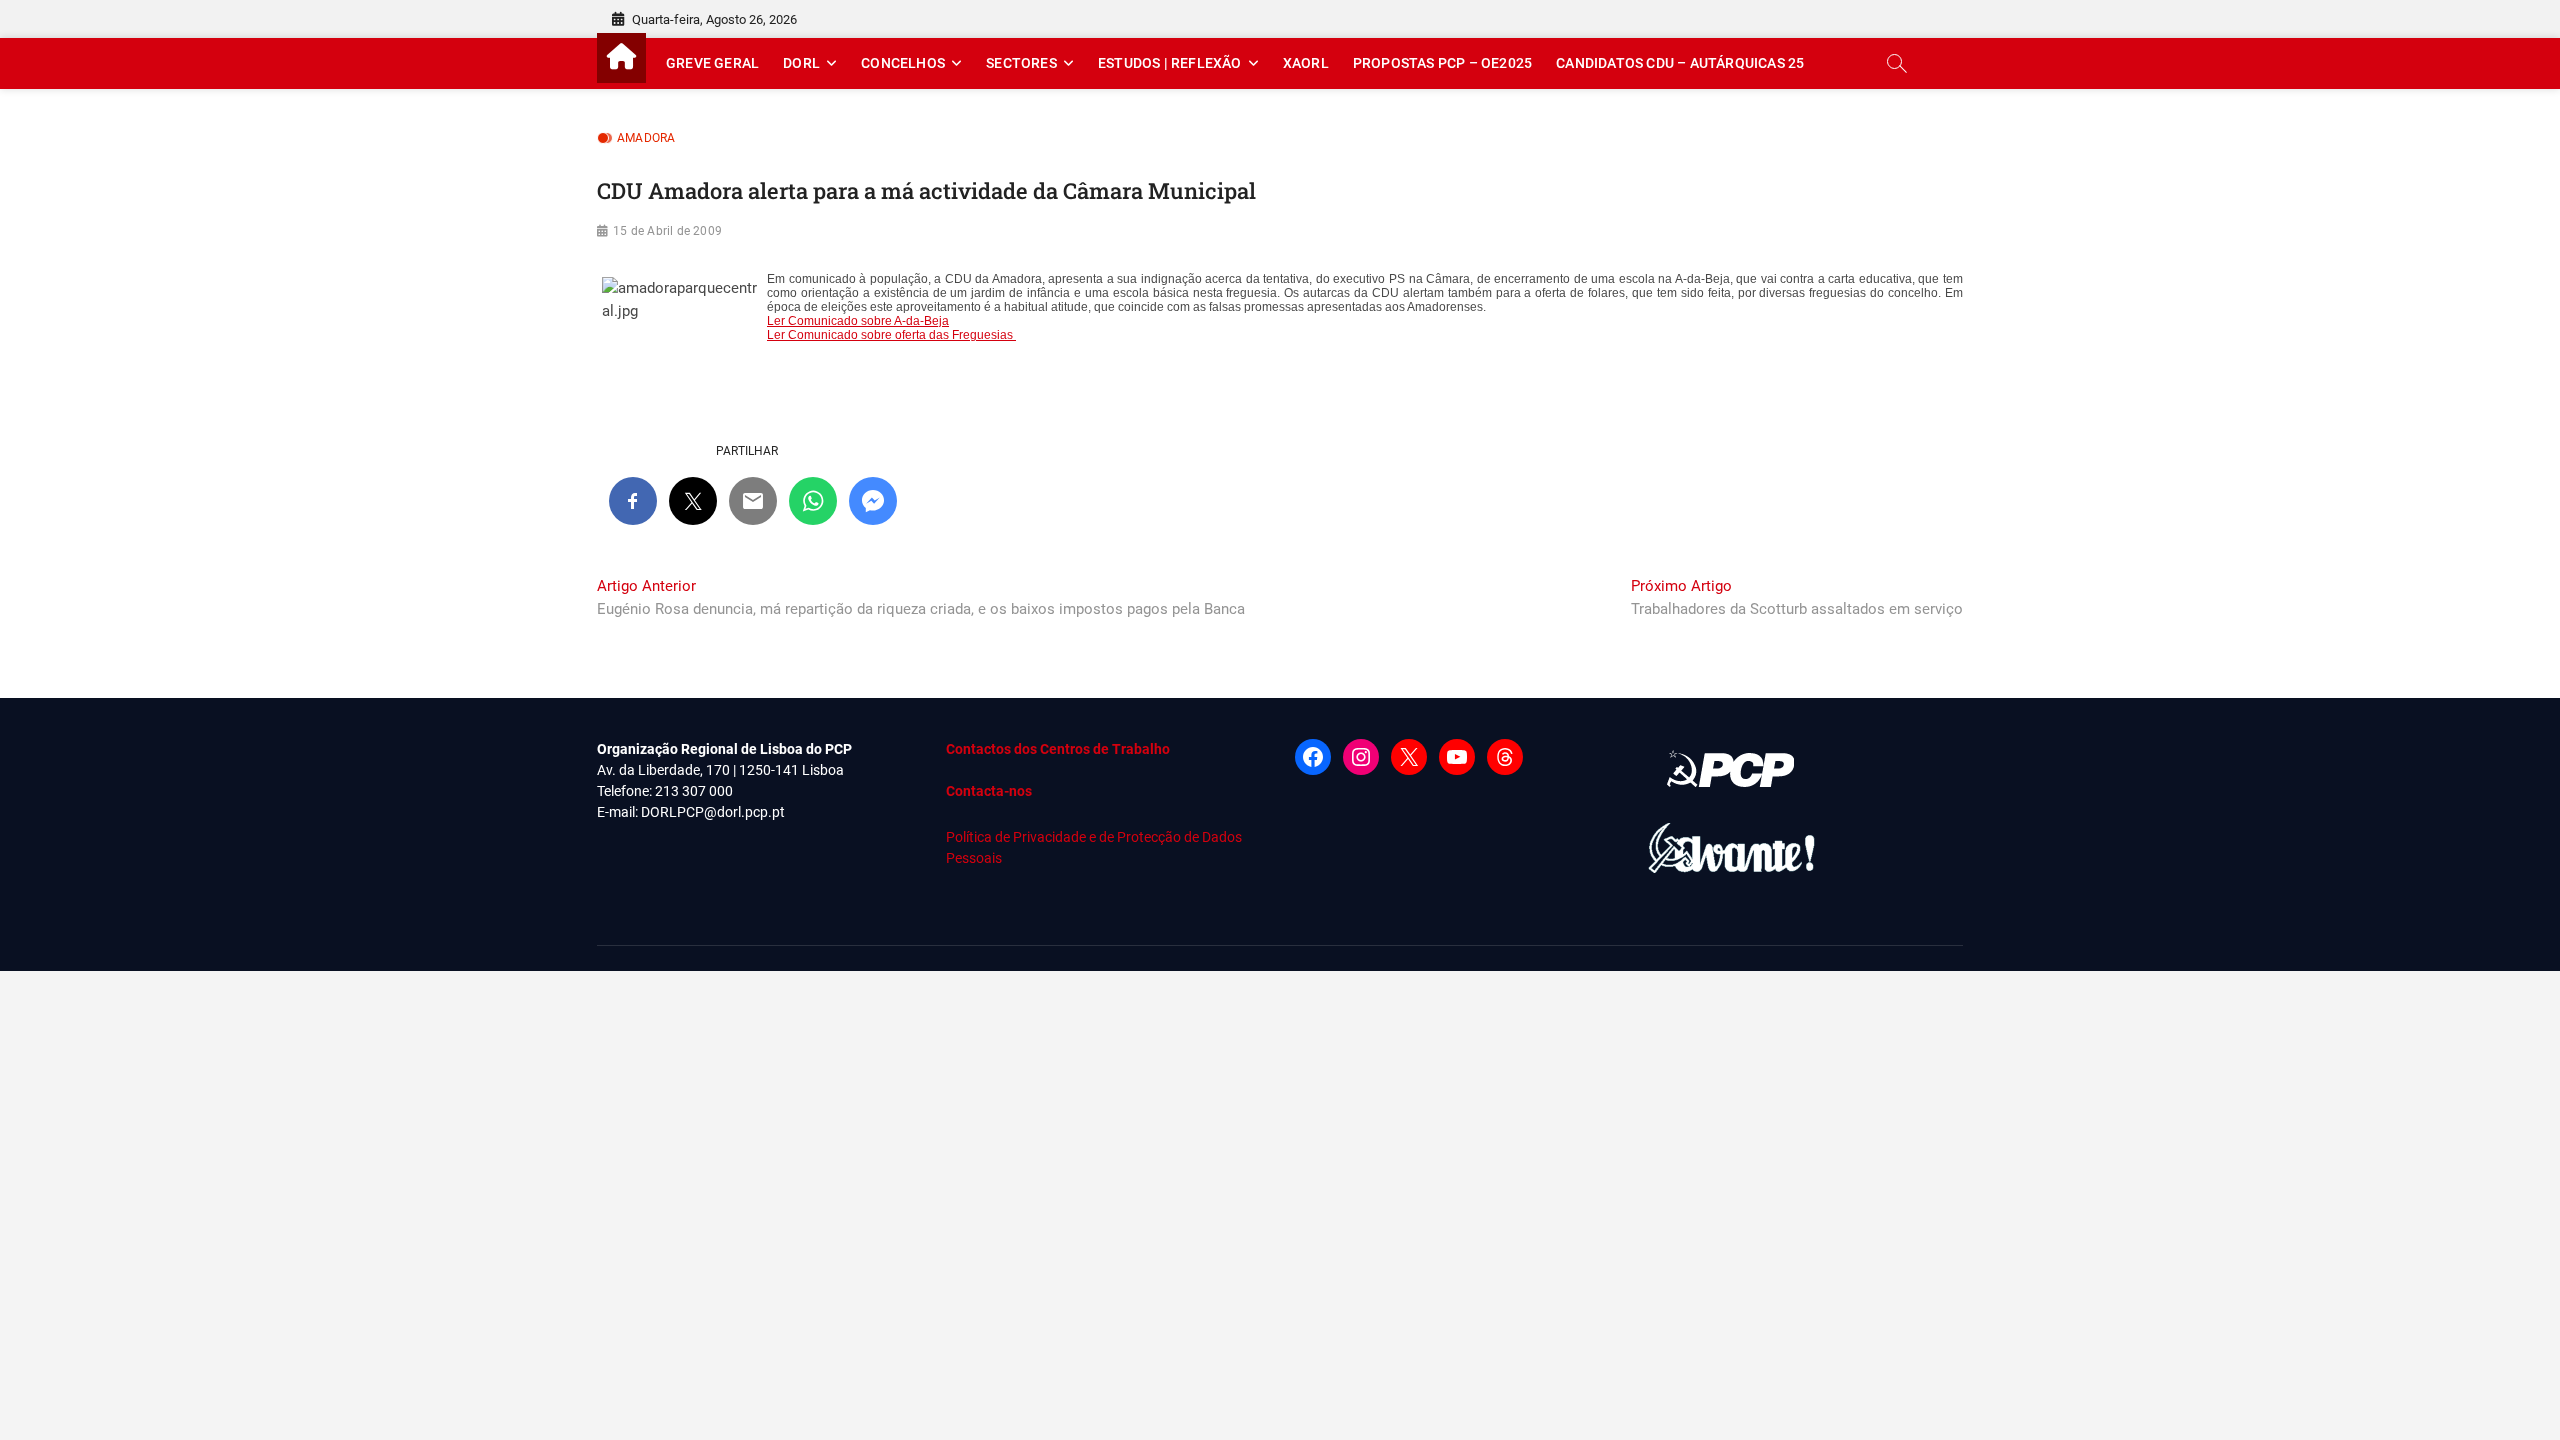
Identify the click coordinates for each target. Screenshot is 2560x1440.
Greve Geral (712, 63)
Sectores (1021, 63)
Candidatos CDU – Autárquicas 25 (1680, 63)
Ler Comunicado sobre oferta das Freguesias (891, 335)
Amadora (646, 138)
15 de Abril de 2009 (667, 231)
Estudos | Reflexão (1170, 63)
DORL (801, 63)
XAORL (1306, 63)
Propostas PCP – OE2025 (1442, 63)
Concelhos (903, 63)
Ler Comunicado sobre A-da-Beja (858, 321)
